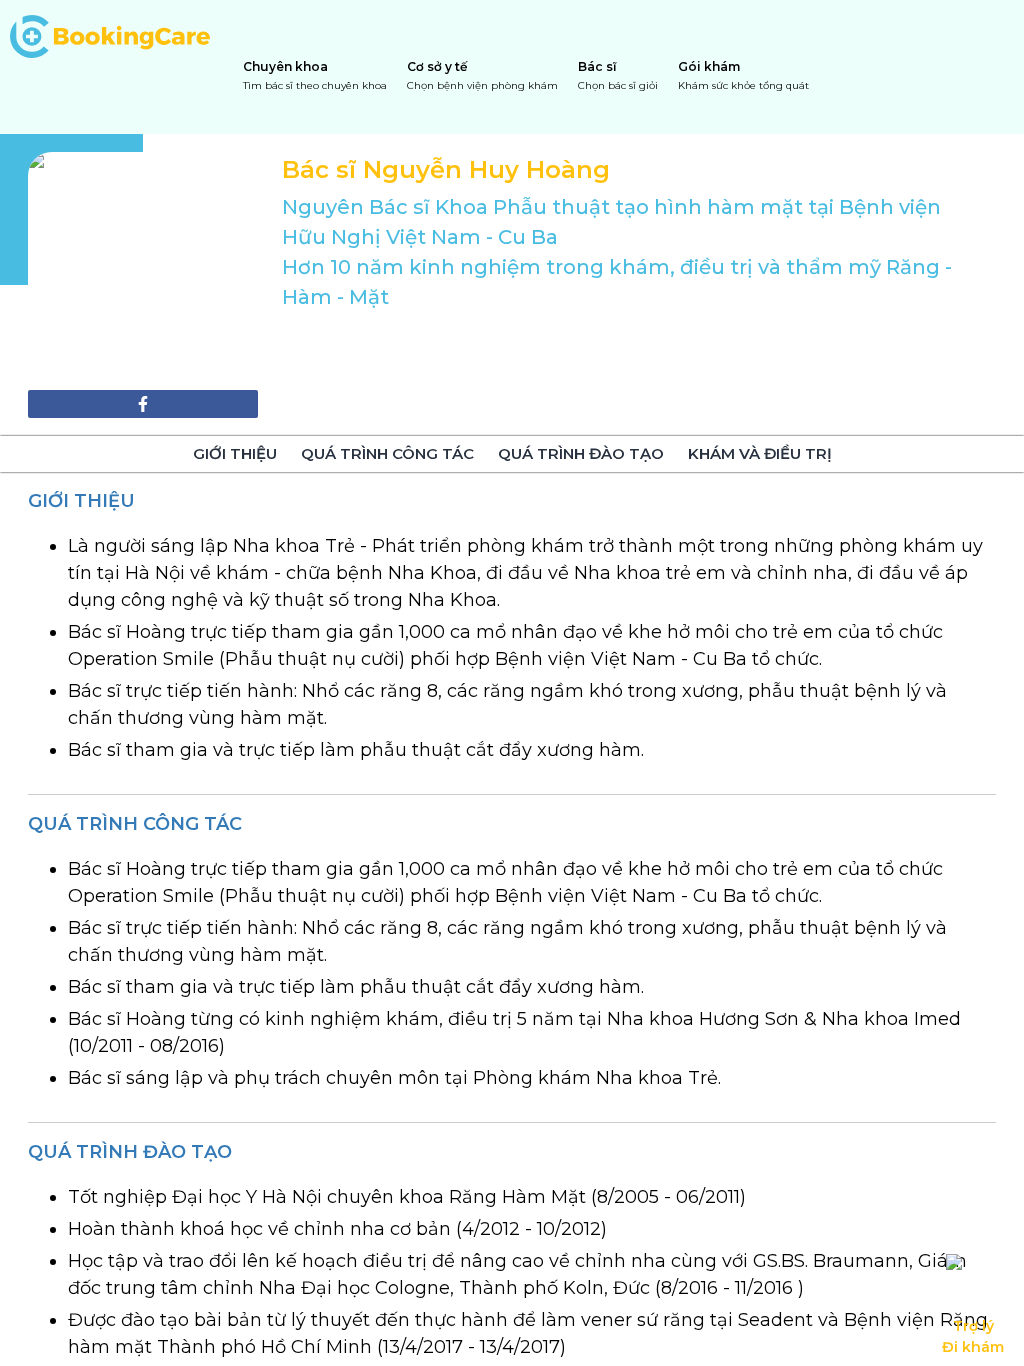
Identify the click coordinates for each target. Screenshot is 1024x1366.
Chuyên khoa (315, 75)
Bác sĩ (618, 75)
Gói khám (743, 75)
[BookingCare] (110, 34)
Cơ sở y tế (482, 75)
